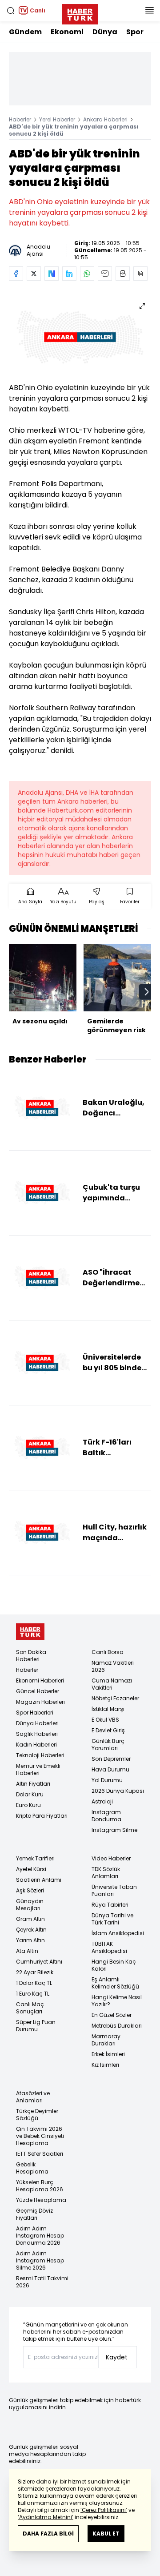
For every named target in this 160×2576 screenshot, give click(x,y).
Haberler (20, 119)
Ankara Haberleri (105, 119)
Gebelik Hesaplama (32, 2168)
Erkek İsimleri (108, 2054)
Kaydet (117, 2357)
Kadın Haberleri (36, 1745)
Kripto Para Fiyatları (42, 1816)
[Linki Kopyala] (140, 274)
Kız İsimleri (105, 2065)
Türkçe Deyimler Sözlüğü (37, 2115)
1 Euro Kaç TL (33, 1994)
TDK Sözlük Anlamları (106, 1873)
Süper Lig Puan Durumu (36, 2026)
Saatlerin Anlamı (39, 1880)
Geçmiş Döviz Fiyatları (34, 2214)
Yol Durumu (107, 1780)
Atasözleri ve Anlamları (33, 2097)
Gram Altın (30, 1919)
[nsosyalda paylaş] (52, 274)
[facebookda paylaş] (16, 274)
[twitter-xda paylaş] (34, 274)
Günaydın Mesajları (30, 1905)
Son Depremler (111, 1759)
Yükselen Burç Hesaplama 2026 (40, 2186)
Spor (135, 32)
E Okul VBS (105, 1720)
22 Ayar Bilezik (35, 1972)
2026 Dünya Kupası (118, 1791)
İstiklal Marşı (108, 1709)
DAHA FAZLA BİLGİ (48, 2534)
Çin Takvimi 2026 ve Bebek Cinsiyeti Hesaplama (40, 2136)
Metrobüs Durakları (117, 2026)
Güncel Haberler (38, 1691)
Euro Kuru (28, 1805)
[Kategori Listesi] (149, 11)
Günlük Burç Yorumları (108, 1745)
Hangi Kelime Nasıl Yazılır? (117, 2001)
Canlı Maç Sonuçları (30, 2008)
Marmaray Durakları (106, 2040)
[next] (147, 992)
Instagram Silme (114, 1830)
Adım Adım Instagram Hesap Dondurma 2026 (40, 2236)
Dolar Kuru (30, 1794)
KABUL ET (106, 2534)
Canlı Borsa (108, 1652)
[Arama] (11, 11)
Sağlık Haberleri (37, 1734)
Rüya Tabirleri (110, 1905)
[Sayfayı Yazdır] (123, 274)
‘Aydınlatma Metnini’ (46, 2517)
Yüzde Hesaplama (41, 2200)
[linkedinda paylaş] (69, 274)
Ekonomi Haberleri (40, 1680)
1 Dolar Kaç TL (34, 1983)
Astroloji (102, 1801)
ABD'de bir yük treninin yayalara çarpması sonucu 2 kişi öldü (74, 130)
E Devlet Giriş (108, 1730)
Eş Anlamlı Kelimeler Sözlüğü (115, 1983)
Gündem (25, 32)
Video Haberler (111, 1858)
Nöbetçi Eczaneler (115, 1698)
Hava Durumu (110, 1769)
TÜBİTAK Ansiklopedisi (109, 1947)
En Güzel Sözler (112, 2015)
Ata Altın (27, 1951)
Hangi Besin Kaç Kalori (114, 1965)
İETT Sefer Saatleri (40, 2154)
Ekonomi (67, 32)
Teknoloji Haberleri (40, 1755)
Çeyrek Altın (31, 1930)
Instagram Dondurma (106, 1816)
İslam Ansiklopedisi (118, 1933)
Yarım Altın (30, 1940)
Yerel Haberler (57, 119)
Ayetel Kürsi (31, 1869)
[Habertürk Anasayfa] (80, 12)
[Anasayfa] (30, 1632)
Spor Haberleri (35, 1713)
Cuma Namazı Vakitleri (112, 1684)
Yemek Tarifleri (35, 1858)
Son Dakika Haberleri (31, 1656)
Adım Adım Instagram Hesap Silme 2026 (40, 2260)
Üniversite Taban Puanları (114, 1890)
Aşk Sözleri (30, 1890)
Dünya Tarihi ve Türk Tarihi (112, 1919)
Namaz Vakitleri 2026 (113, 1666)
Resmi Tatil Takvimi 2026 (42, 2282)
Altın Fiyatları (33, 1784)
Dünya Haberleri (37, 1723)
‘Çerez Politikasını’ (104, 2510)
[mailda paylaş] (105, 274)
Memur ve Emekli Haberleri (38, 1769)
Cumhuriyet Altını (39, 1962)
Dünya (105, 32)
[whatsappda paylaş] (87, 274)
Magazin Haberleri (40, 1702)
